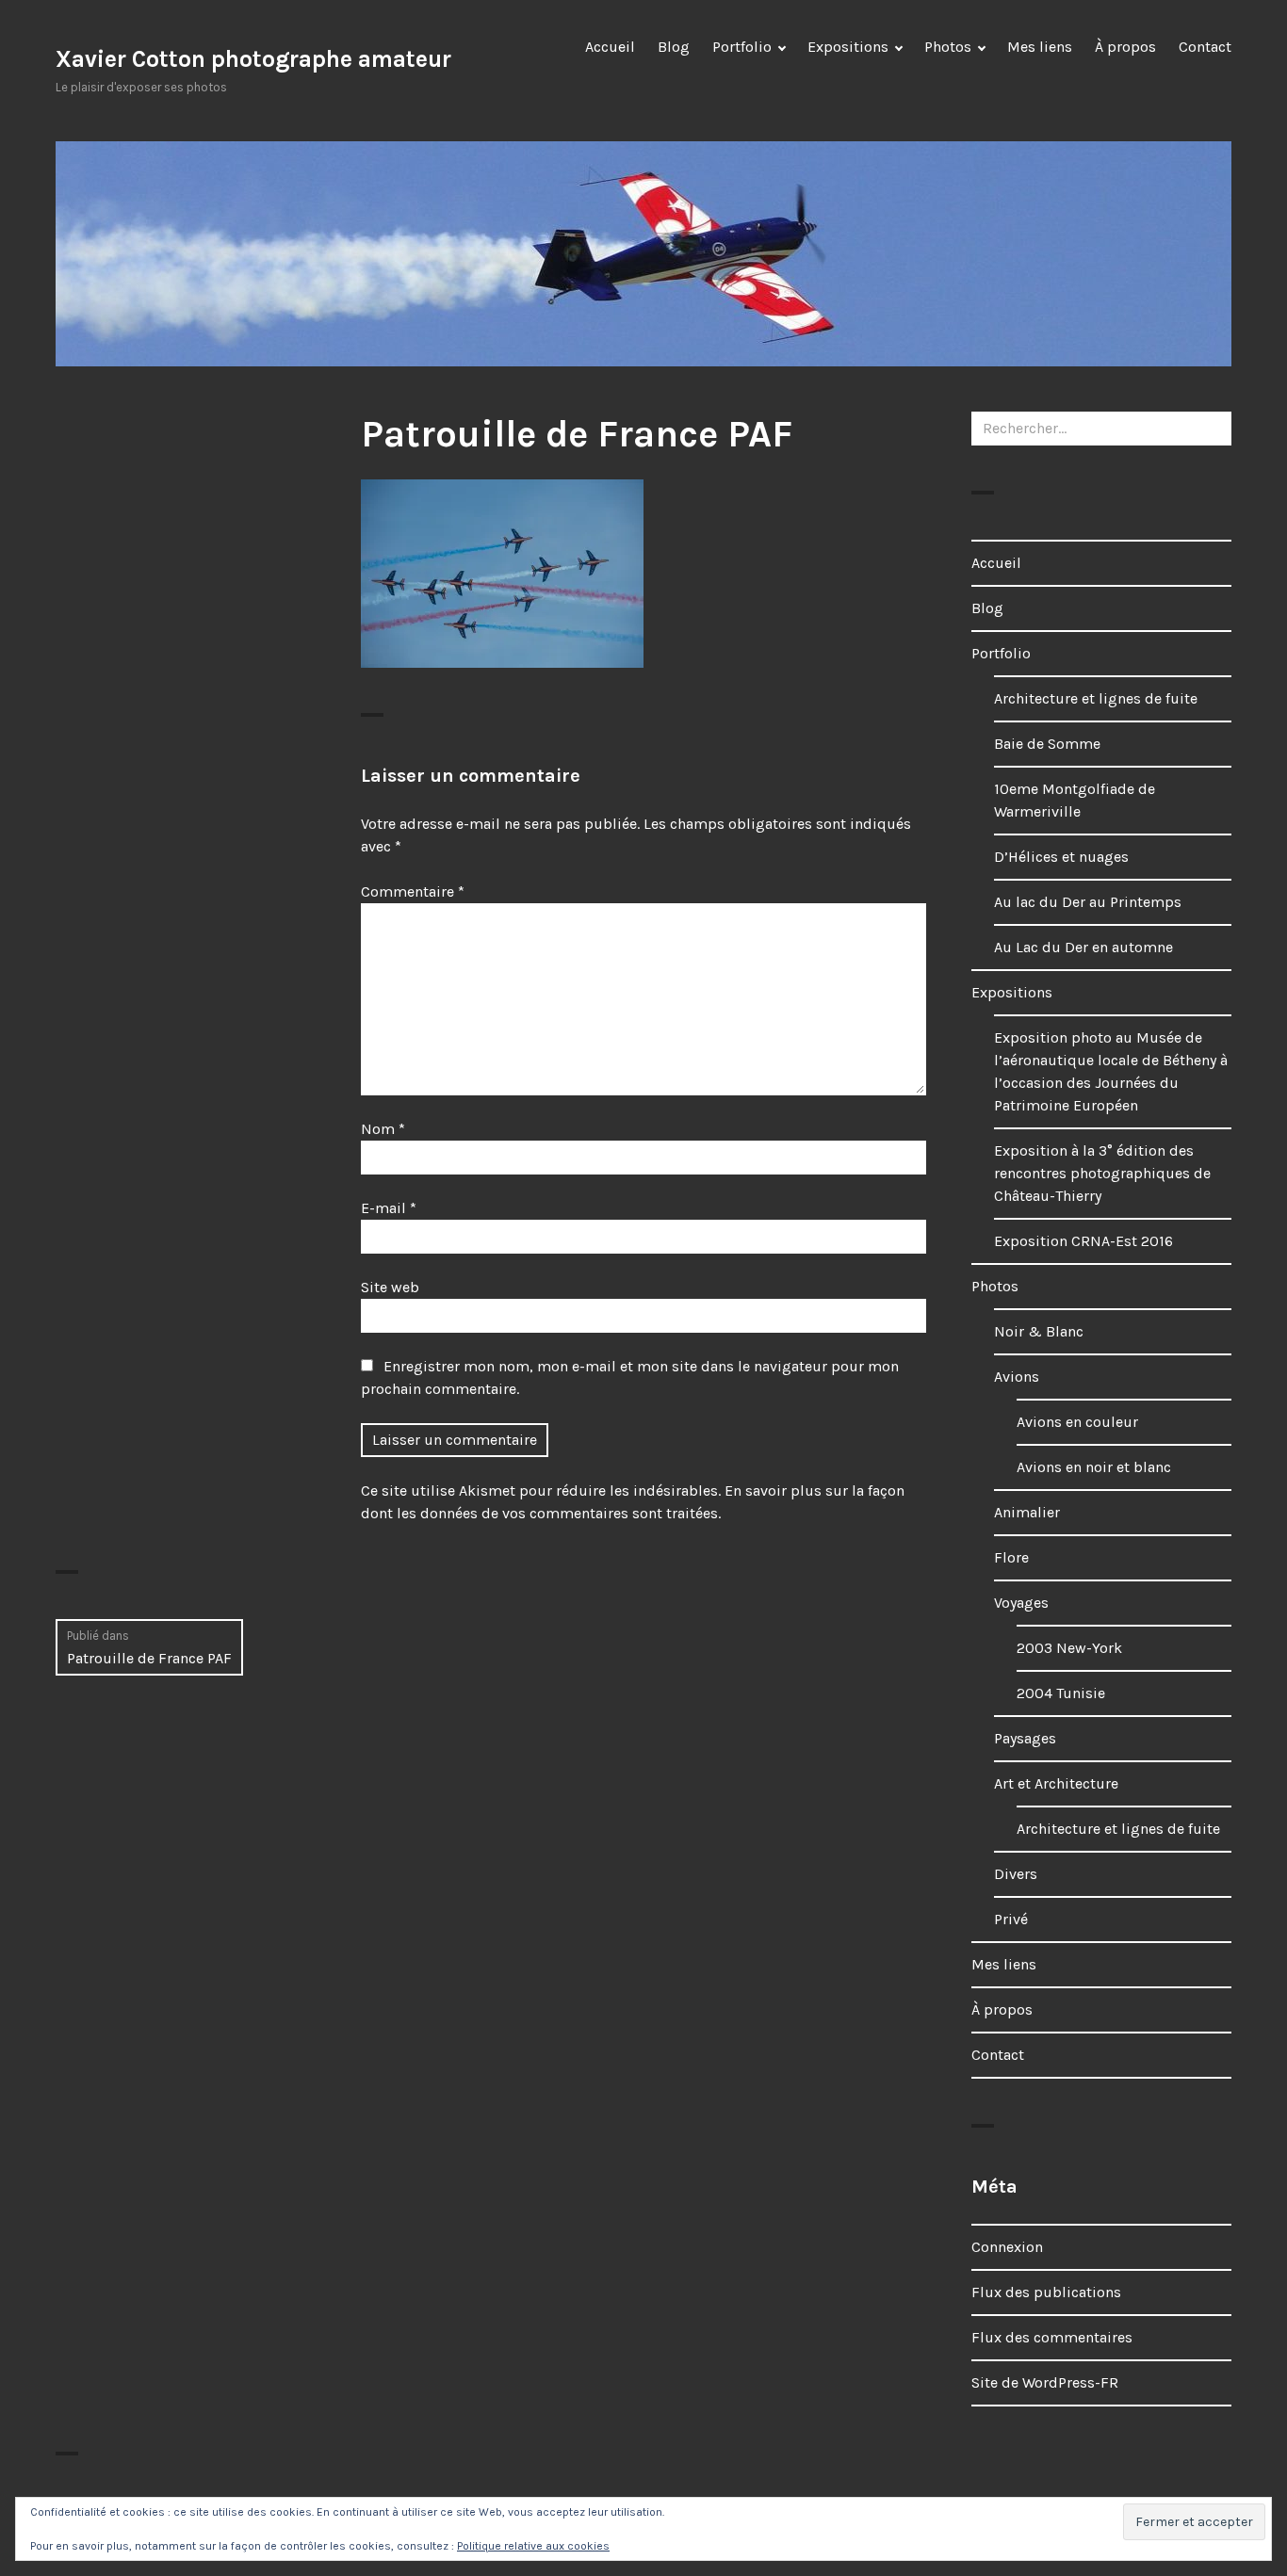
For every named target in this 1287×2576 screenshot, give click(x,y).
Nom (383, 1129)
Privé (1011, 1919)
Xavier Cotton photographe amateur (253, 59)
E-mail (389, 1208)
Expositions (848, 47)
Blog (674, 47)
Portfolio (742, 47)
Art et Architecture (1056, 1783)
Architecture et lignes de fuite (1096, 698)
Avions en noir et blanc (1094, 1467)
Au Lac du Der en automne (1083, 947)
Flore (1011, 1557)
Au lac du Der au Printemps (1088, 902)
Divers (1016, 1874)
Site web (390, 1287)
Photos (948, 47)
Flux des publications (1046, 2292)
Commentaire (413, 891)
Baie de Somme (1047, 744)
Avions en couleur (1077, 1422)
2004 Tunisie (1061, 1693)
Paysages (1025, 1738)
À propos (1125, 47)
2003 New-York (1069, 1648)
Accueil (610, 47)
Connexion (1007, 2247)
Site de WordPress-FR (1045, 2382)
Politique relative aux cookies (533, 2546)
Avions (1017, 1377)
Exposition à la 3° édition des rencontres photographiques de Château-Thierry (1102, 1173)
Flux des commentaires (1052, 2337)
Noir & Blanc (1039, 1331)
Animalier (1027, 1512)
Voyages (1021, 1603)
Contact (1205, 47)
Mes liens (1040, 47)
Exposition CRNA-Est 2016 (1083, 1241)
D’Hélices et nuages (1061, 857)
